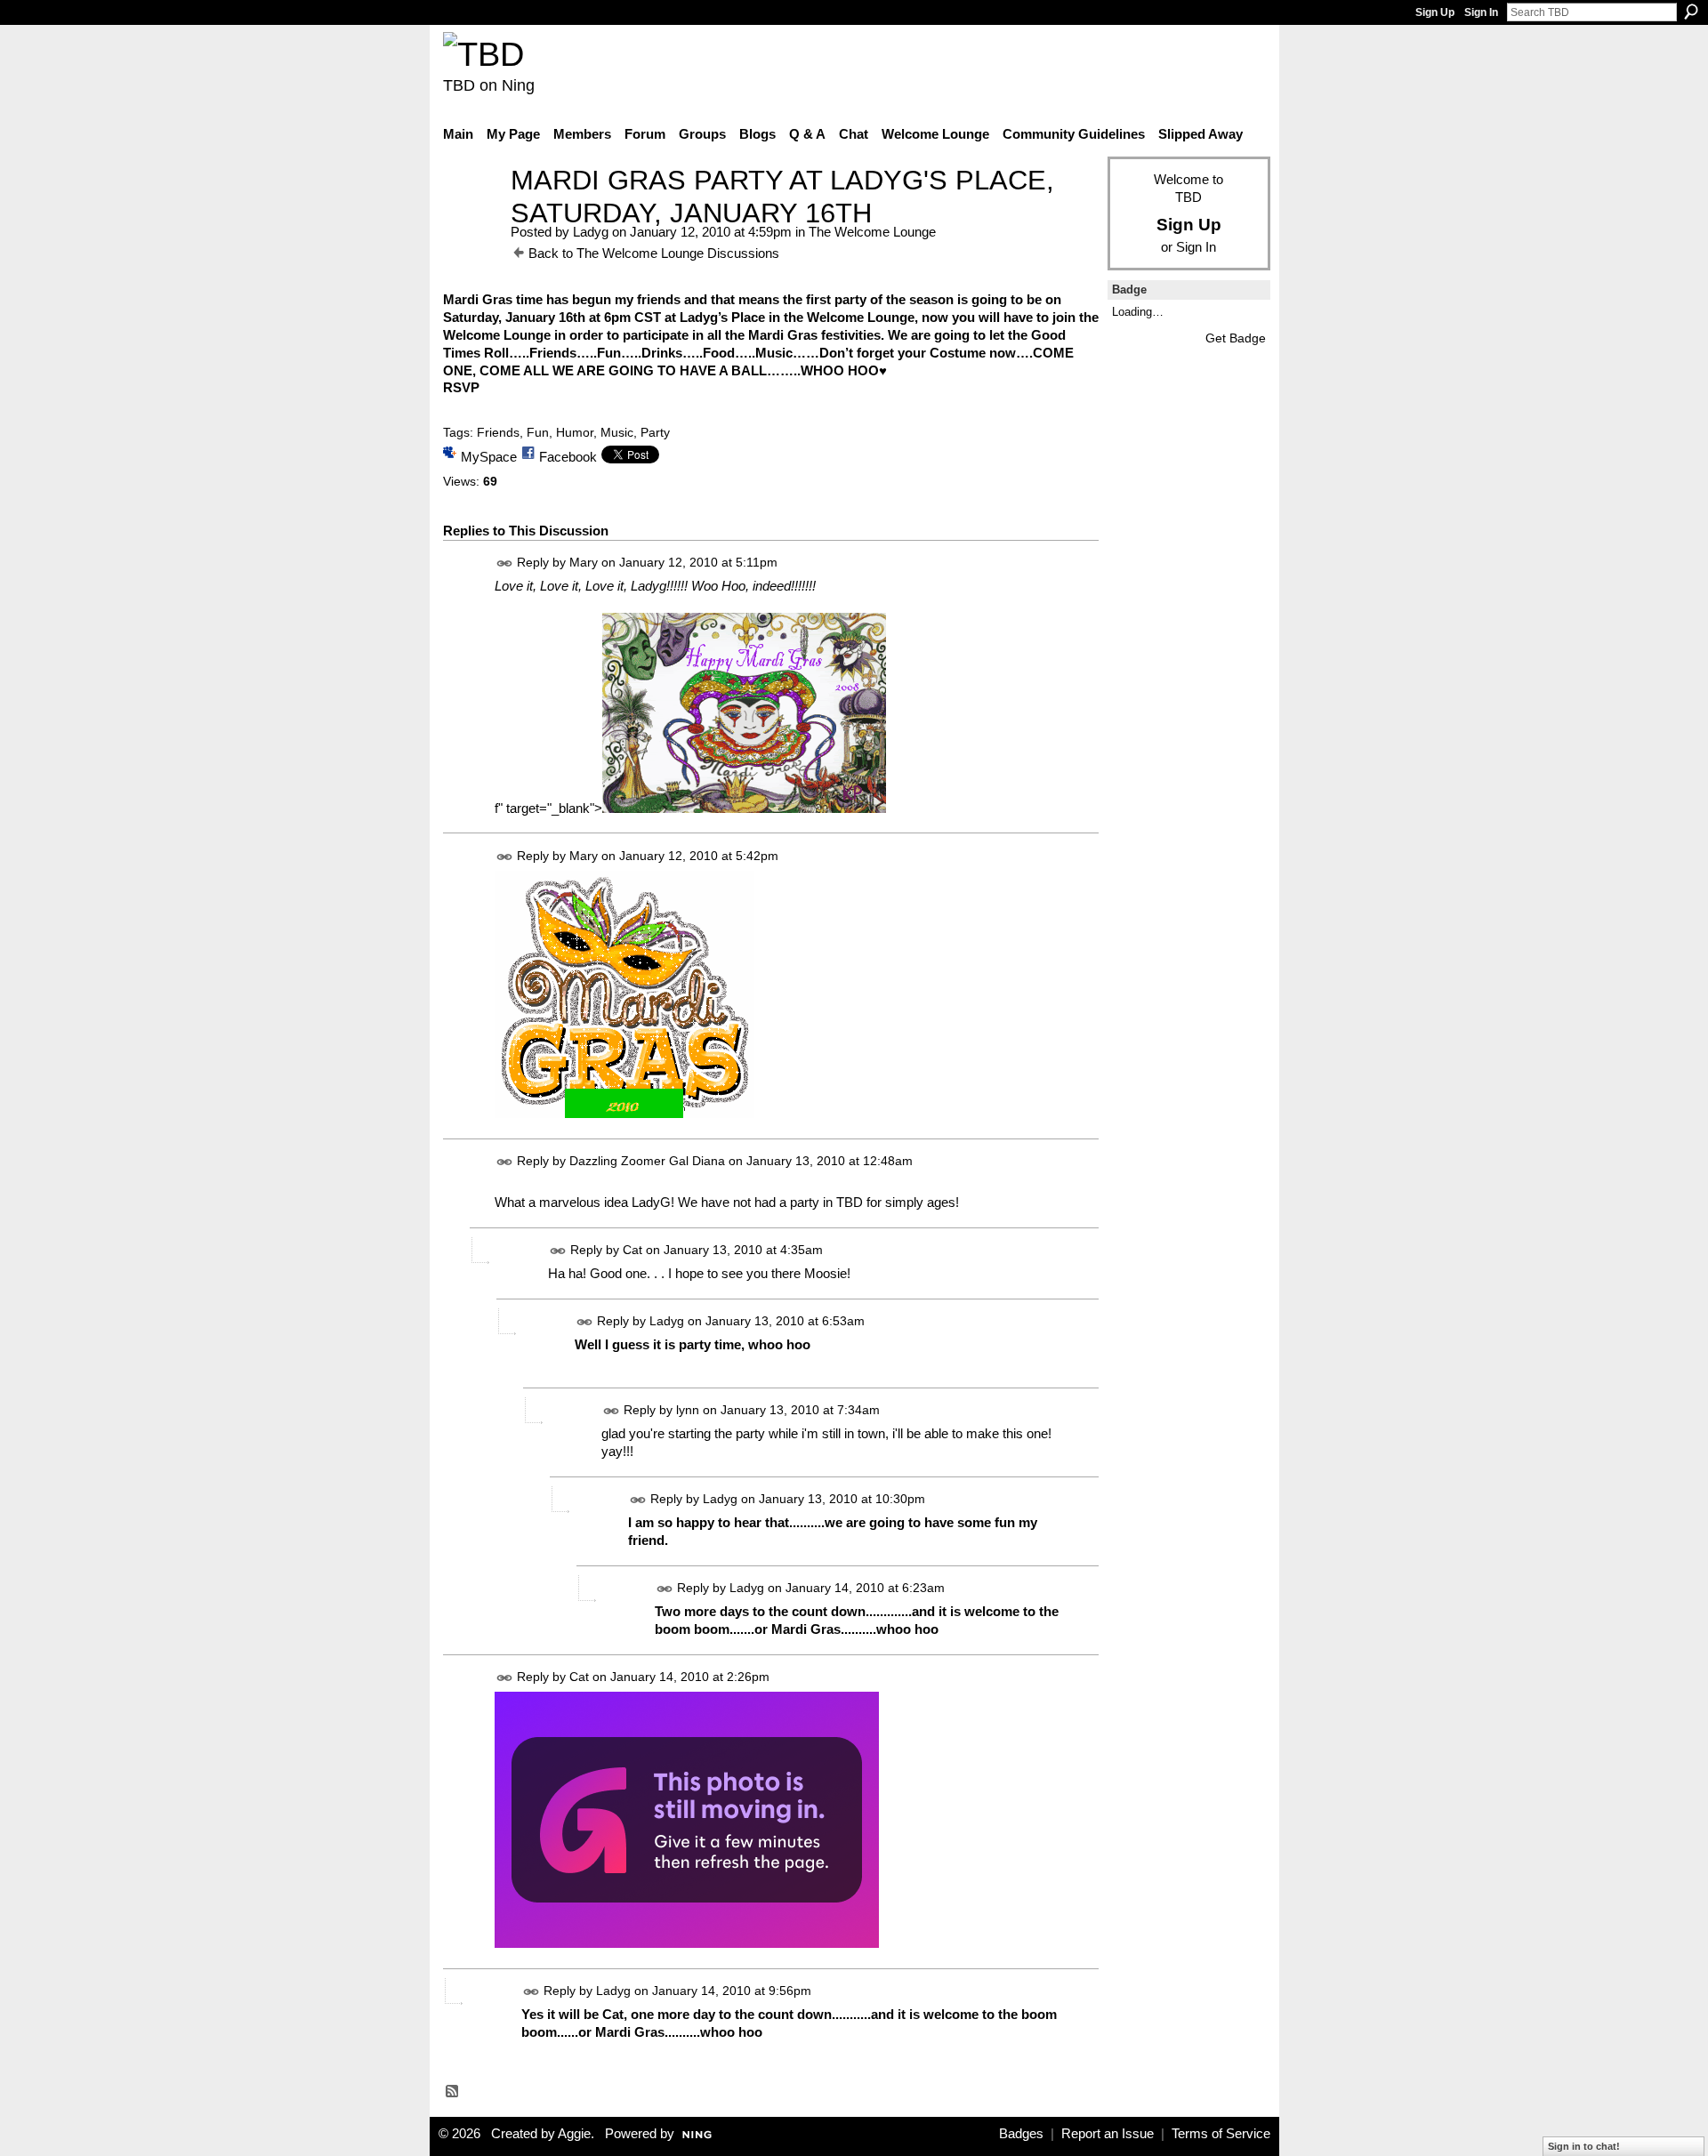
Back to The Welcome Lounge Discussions (654, 253)
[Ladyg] (471, 213)
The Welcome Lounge (872, 232)
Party (655, 432)
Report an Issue (1108, 2134)
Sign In (1481, 12)
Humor (575, 432)
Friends (498, 432)
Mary (584, 562)
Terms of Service (1221, 2134)
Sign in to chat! (1584, 2146)
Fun (538, 432)
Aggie (574, 2134)
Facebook (568, 457)
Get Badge (1236, 338)
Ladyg (591, 232)
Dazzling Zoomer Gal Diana (647, 1161)
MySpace (489, 457)
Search (1691, 12)
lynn (688, 1410)
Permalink (505, 563)
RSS (453, 2092)
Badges (1021, 2134)
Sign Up (1435, 12)
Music (617, 432)
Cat (632, 1250)
